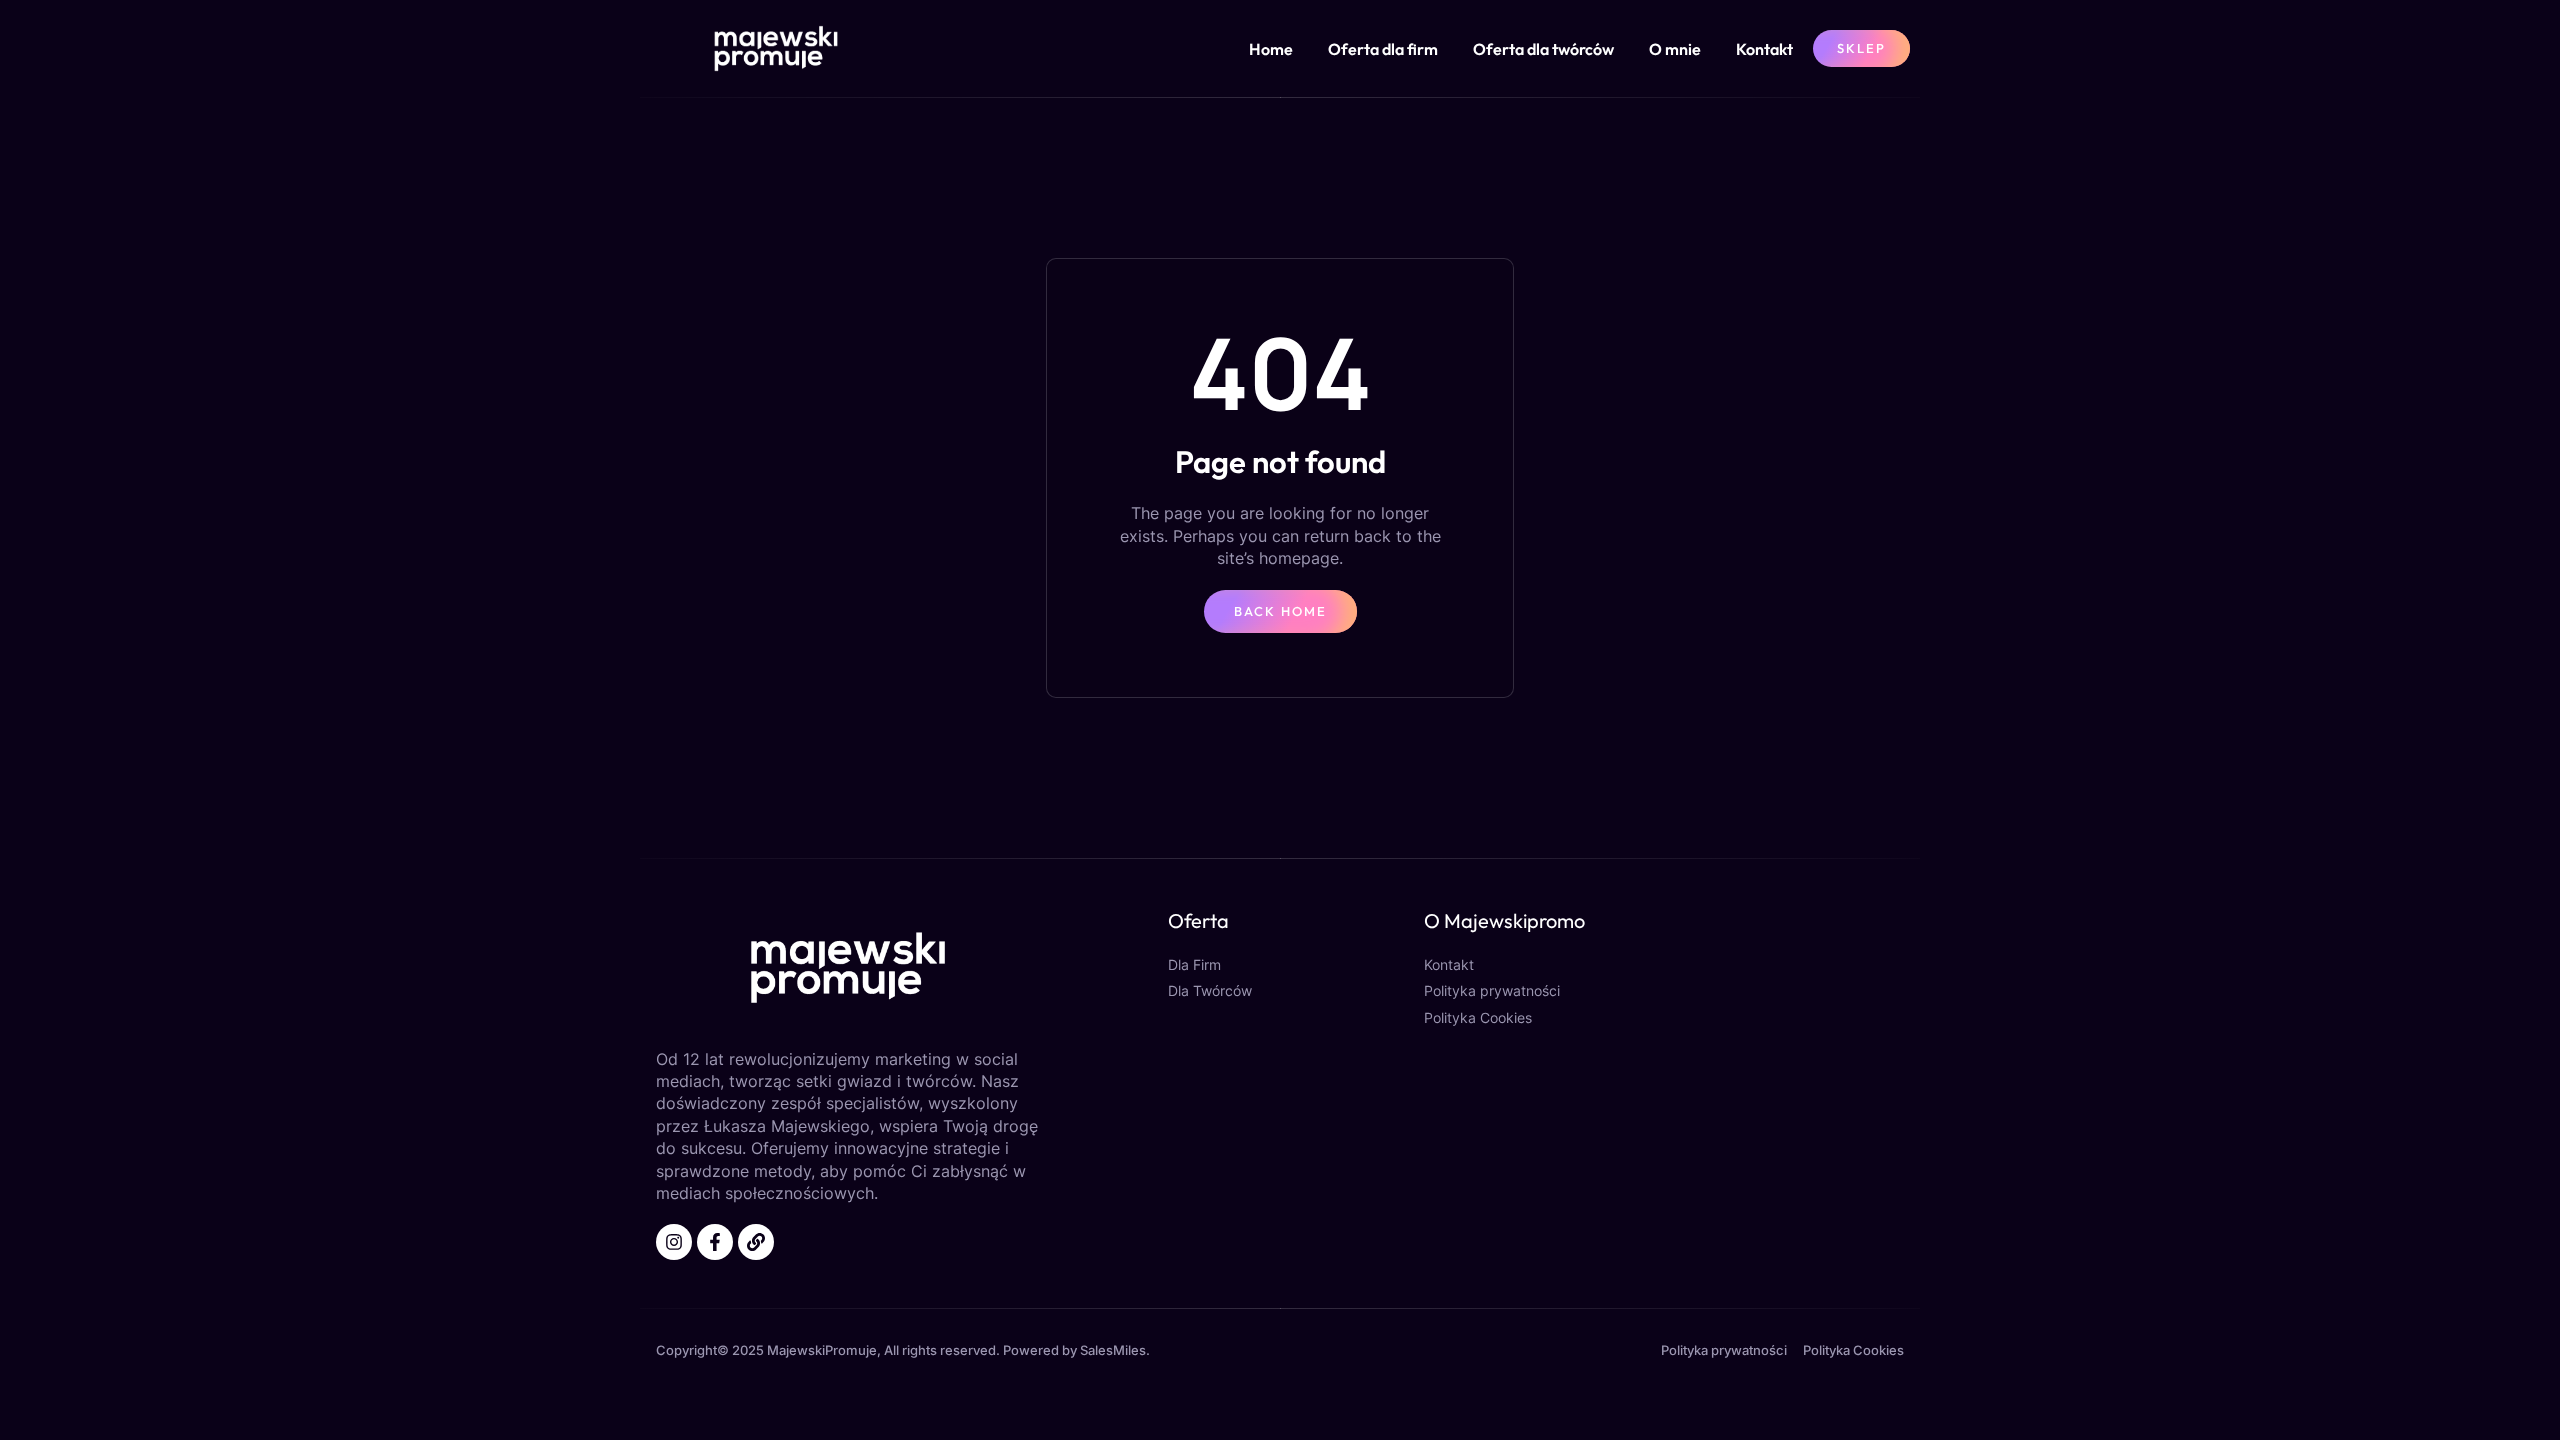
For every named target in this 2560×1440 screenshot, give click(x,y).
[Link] (756, 1242)
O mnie (1675, 49)
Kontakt (1764, 49)
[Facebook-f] (715, 1242)
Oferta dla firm (1383, 49)
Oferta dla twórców (1543, 49)
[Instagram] (674, 1242)
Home (1271, 49)
